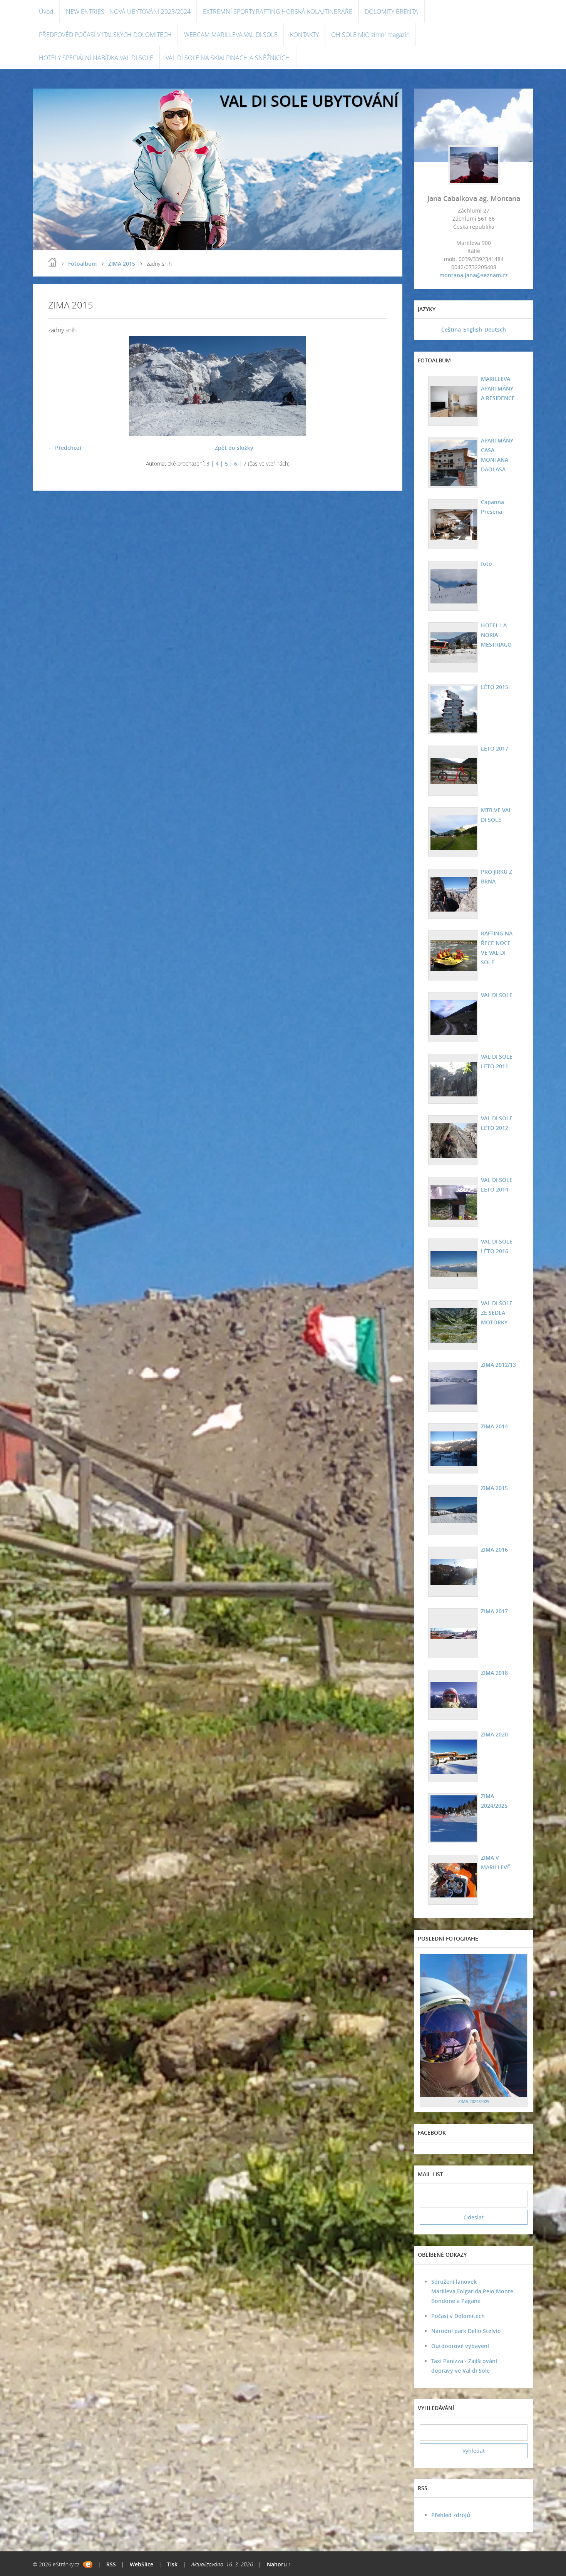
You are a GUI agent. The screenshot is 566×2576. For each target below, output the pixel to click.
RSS (111, 2564)
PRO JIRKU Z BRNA (497, 877)
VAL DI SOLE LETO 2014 (497, 1185)
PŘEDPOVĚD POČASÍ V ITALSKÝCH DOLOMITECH (105, 35)
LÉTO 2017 (495, 748)
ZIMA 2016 (494, 1549)
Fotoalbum (82, 264)
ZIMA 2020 (494, 1734)
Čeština (451, 329)
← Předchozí (65, 448)
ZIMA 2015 (122, 264)
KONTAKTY (304, 35)
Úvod (46, 12)
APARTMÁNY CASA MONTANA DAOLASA (497, 455)
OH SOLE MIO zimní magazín (370, 35)
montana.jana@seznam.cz (474, 275)
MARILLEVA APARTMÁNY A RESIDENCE (498, 388)
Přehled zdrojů (451, 2515)
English (473, 329)
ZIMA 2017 (494, 1611)
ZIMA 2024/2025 (494, 1801)
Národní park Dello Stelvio (466, 2331)
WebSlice (141, 2564)
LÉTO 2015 (495, 687)
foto (486, 564)
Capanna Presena (492, 507)
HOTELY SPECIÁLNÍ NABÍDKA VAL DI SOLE (96, 58)
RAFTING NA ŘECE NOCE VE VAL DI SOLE (497, 948)
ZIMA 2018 (494, 1673)
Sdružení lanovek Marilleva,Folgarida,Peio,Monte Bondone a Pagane (472, 2291)
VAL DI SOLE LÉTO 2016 (497, 1246)
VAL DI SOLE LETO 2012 (497, 1123)
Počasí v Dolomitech (458, 2316)
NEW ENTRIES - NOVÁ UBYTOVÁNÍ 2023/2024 (128, 12)
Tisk (172, 2564)
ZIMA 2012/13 (498, 1365)
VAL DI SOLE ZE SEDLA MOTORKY (497, 1313)
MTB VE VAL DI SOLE (496, 815)
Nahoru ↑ (279, 2564)
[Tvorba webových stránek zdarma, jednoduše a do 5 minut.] (88, 2565)
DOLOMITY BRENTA (391, 12)
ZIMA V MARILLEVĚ (496, 1862)
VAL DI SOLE (497, 995)
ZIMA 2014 (494, 1426)
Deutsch (495, 329)
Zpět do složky (234, 448)
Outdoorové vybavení (460, 2346)
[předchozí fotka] (61, 386)
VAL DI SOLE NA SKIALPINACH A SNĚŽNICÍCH (228, 58)
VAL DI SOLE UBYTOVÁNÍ (309, 101)
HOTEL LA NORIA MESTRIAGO (496, 635)
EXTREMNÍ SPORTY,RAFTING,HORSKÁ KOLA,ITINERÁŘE (278, 12)
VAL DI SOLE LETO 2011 (497, 1061)
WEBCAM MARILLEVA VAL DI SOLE (231, 35)
